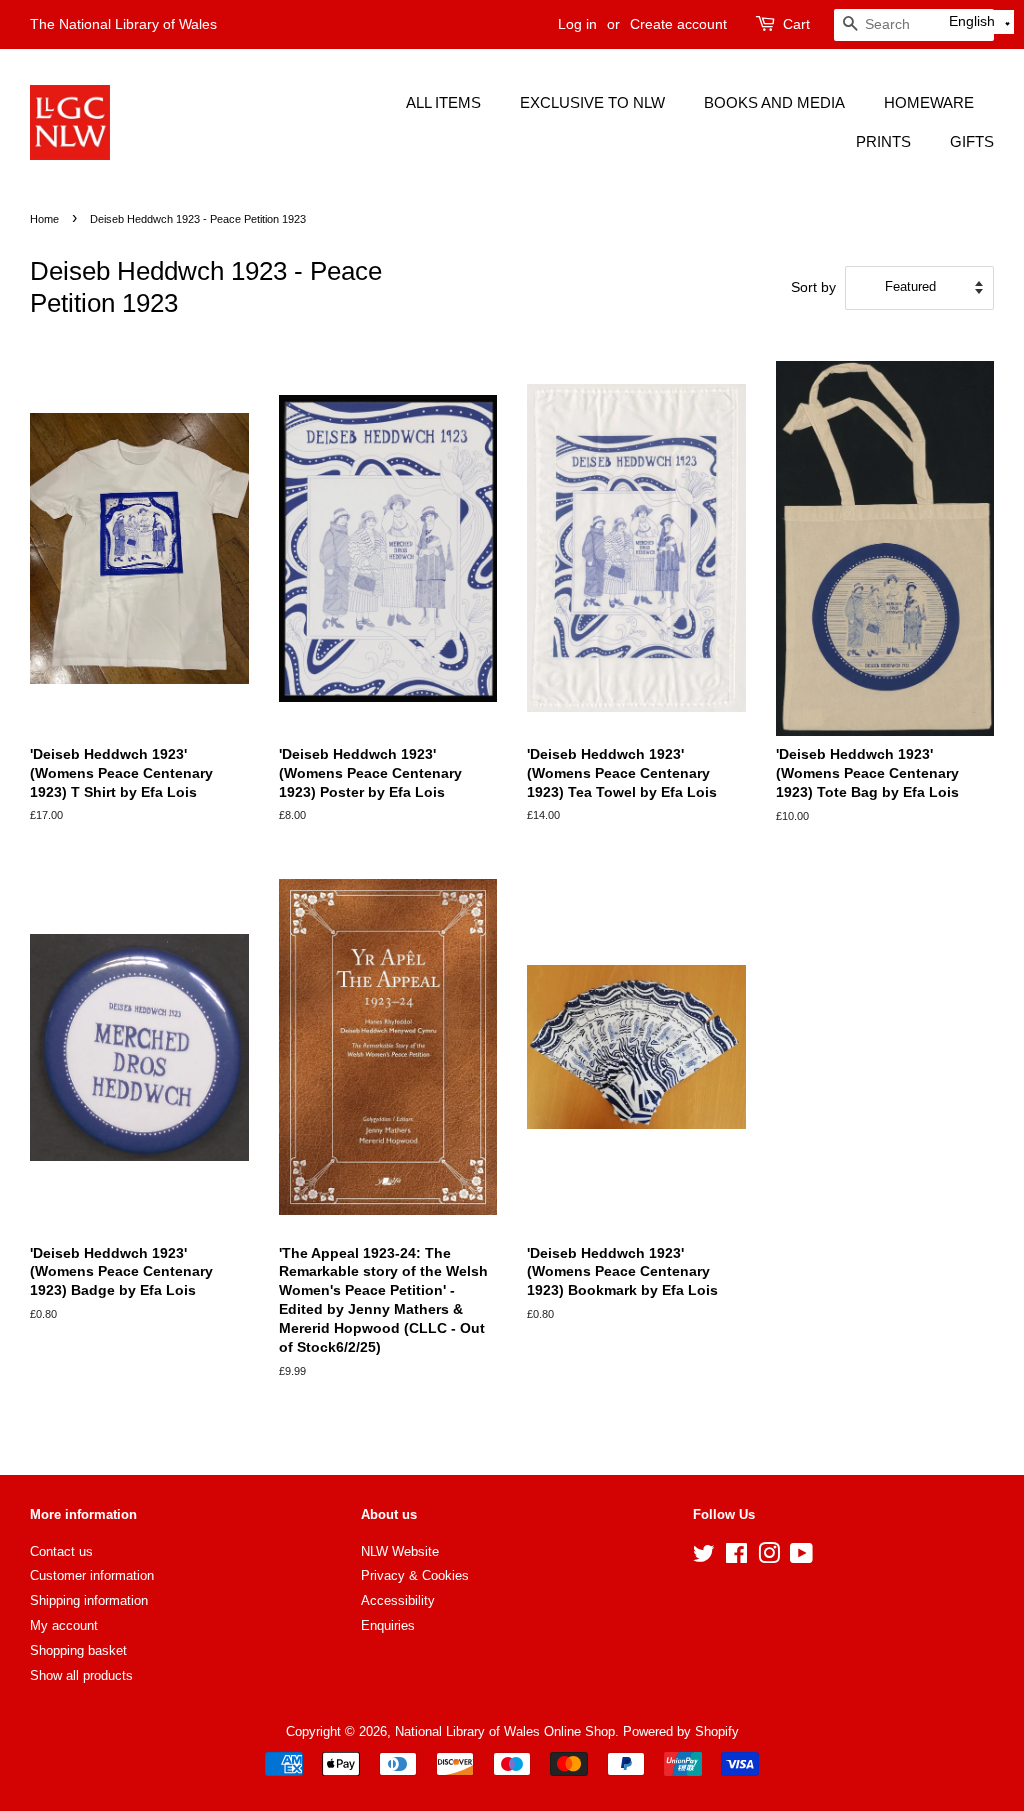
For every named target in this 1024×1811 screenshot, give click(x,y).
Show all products (81, 1675)
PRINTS (883, 141)
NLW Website (400, 1551)
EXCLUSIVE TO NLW (592, 102)
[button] (980, 22)
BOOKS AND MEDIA (774, 102)
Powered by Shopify (681, 1731)
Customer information (92, 1575)
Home (44, 219)
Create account (678, 24)
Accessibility (398, 1600)
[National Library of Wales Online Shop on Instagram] (769, 1557)
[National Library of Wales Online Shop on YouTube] (801, 1557)
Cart (796, 24)
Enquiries (388, 1625)
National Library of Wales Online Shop (505, 1731)
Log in (577, 24)
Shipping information (89, 1600)
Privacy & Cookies (415, 1575)
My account (64, 1625)
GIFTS (972, 141)
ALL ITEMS (443, 102)
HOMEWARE (929, 102)
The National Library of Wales (123, 24)
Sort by (813, 287)
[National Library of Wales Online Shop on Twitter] (704, 1557)
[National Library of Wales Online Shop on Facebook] (736, 1557)
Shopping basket (78, 1650)
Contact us (61, 1551)
